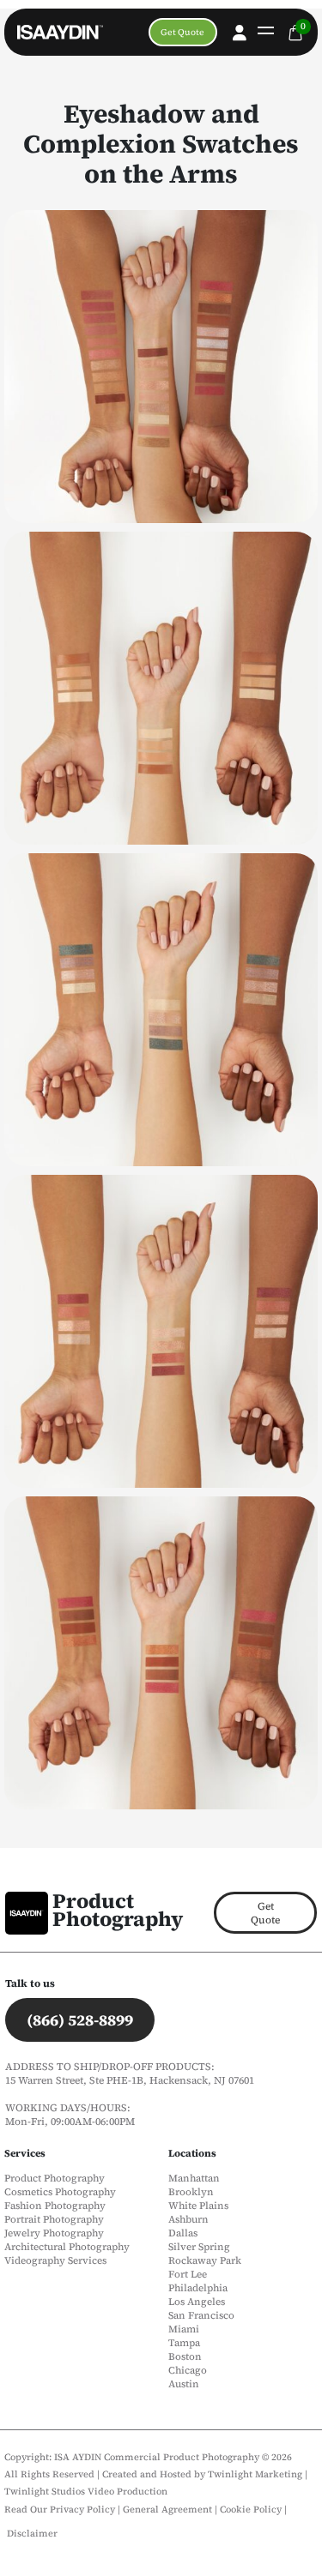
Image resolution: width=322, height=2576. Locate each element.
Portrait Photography (54, 2219)
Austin (184, 2384)
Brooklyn (191, 2192)
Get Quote (182, 32)
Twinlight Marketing (255, 2474)
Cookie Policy (252, 2510)
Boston (185, 2356)
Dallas (183, 2233)
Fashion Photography (55, 2206)
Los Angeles (197, 2302)
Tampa (184, 2343)
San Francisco (201, 2315)
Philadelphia (198, 2288)
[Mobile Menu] (264, 33)
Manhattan (194, 2178)
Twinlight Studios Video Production (86, 2492)
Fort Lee (188, 2274)
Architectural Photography (67, 2247)
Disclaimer (32, 2534)
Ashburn (188, 2219)
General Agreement (167, 2510)
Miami (184, 2329)
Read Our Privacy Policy (60, 2510)
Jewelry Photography (54, 2233)
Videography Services (55, 2260)
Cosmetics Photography (60, 2192)
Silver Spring (199, 2247)
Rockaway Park (205, 2260)
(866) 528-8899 (80, 2020)
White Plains (198, 2206)
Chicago (188, 2370)
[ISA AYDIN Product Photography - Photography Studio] (52, 33)
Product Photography (118, 1910)
